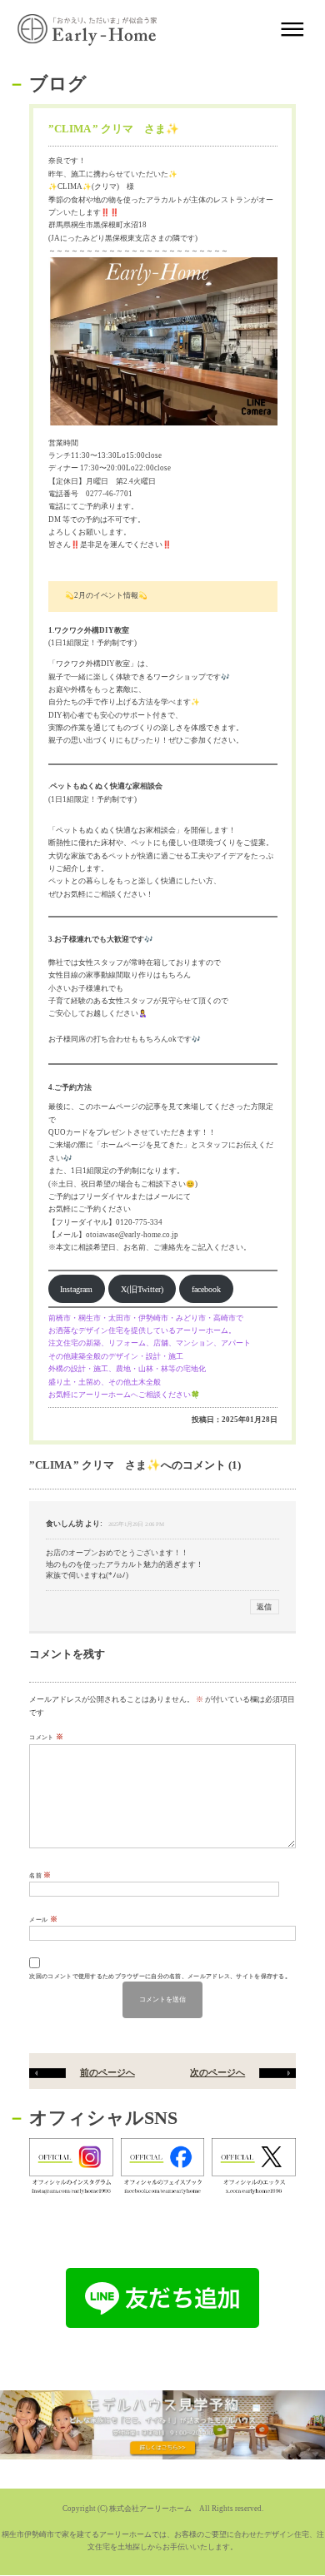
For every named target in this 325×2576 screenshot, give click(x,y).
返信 (264, 1607)
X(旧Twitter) (142, 1289)
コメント (46, 1737)
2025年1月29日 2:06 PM (136, 1524)
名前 (40, 1875)
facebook (206, 1289)
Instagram (76, 1289)
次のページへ (217, 2072)
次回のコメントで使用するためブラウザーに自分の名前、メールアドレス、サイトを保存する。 (160, 1976)
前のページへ (107, 2072)
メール (43, 1919)
